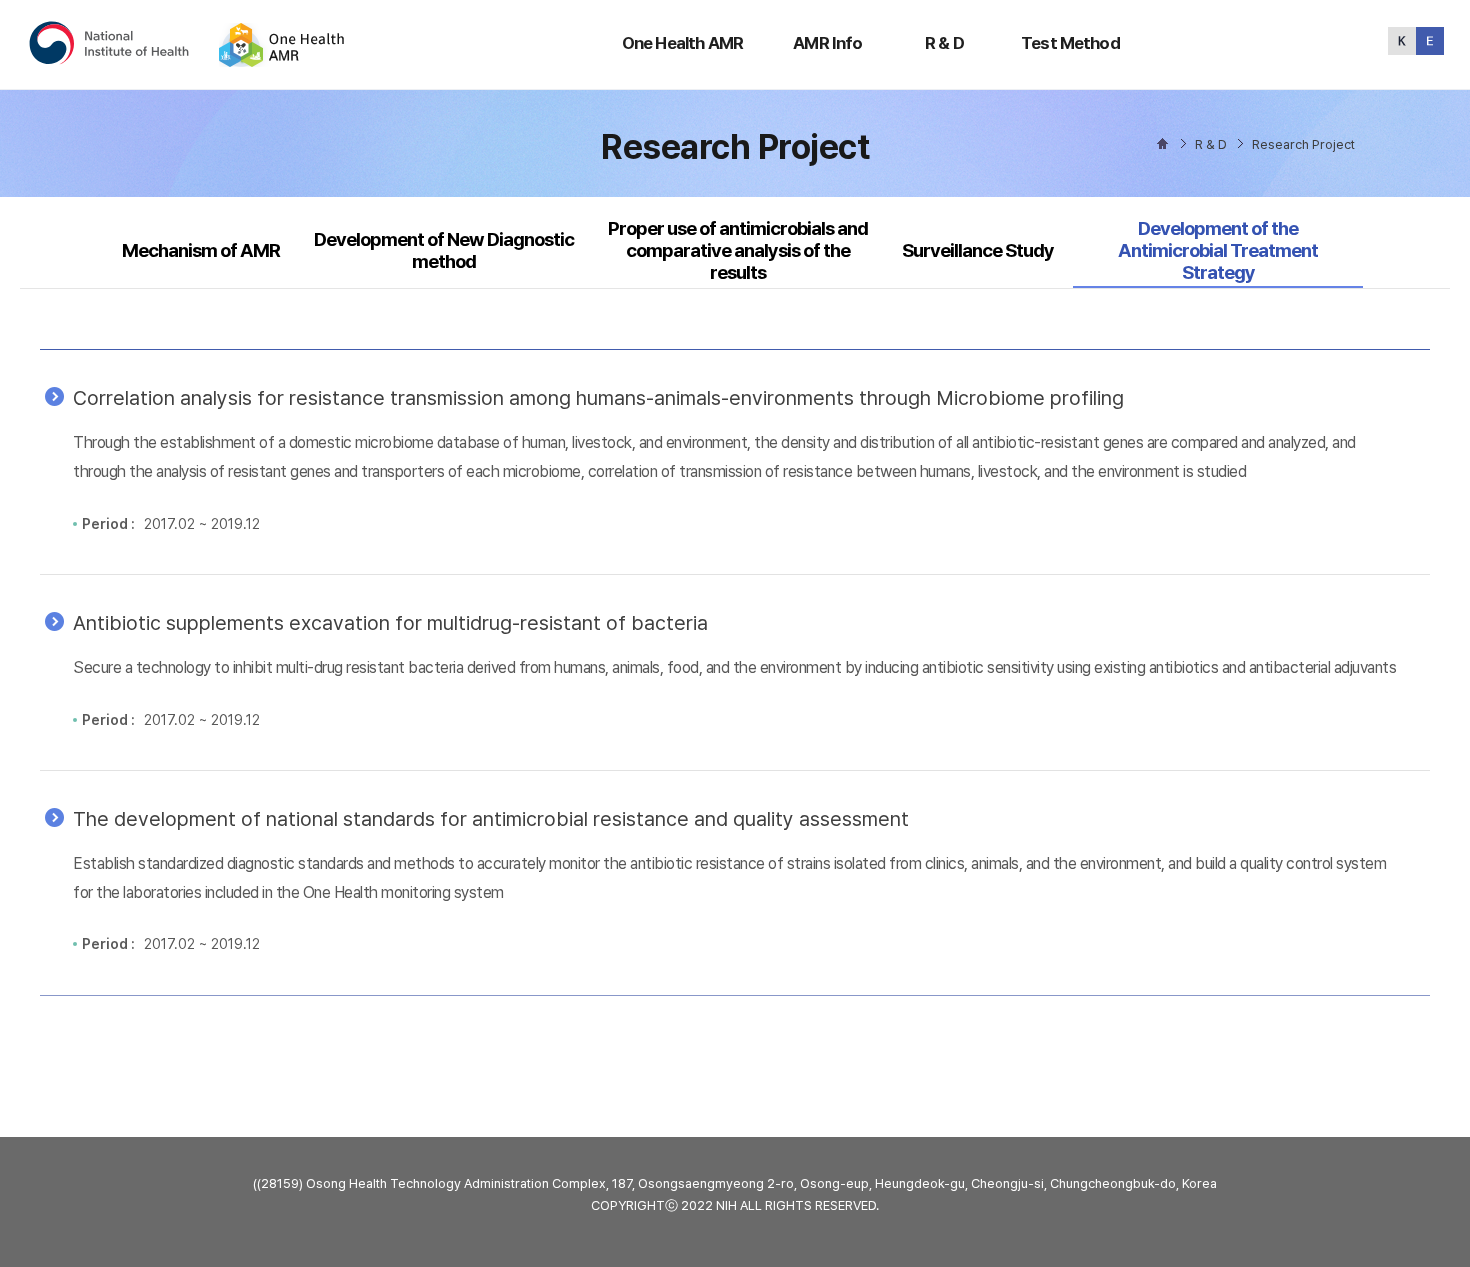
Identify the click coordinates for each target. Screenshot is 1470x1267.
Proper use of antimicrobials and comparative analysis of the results (738, 251)
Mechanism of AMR (201, 250)
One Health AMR (682, 43)
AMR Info (827, 43)
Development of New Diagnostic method (444, 250)
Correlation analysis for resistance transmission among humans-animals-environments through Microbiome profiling (598, 398)
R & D (944, 43)
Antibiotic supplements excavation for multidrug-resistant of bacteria (390, 623)
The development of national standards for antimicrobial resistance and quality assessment (491, 819)
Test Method (1070, 43)
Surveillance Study (978, 250)
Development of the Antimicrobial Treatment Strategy (1218, 251)
